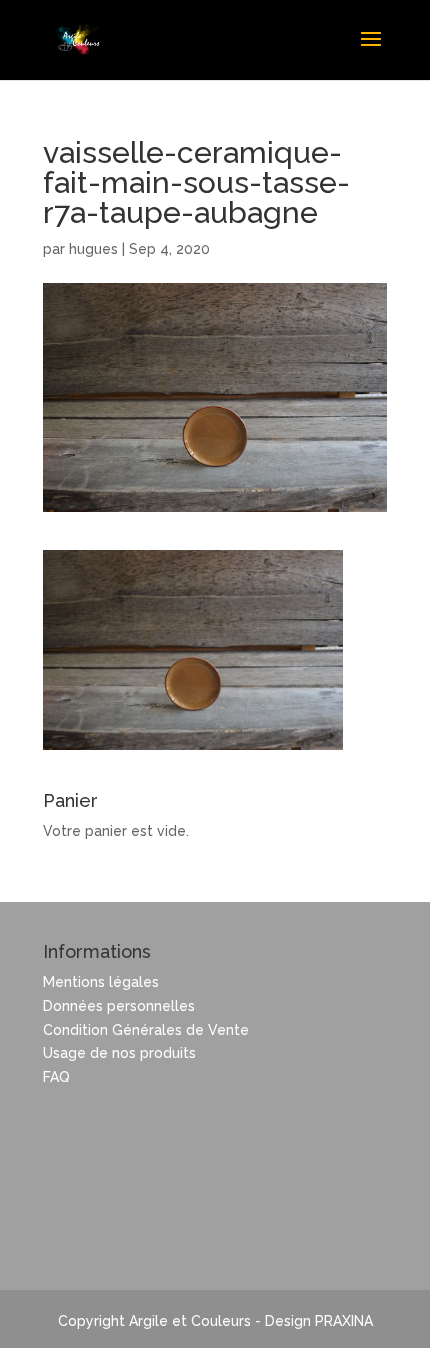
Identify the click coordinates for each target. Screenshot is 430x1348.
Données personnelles (119, 1006)
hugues (93, 249)
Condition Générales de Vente (146, 1030)
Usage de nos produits (119, 1053)
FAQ (56, 1077)
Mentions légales (101, 982)
